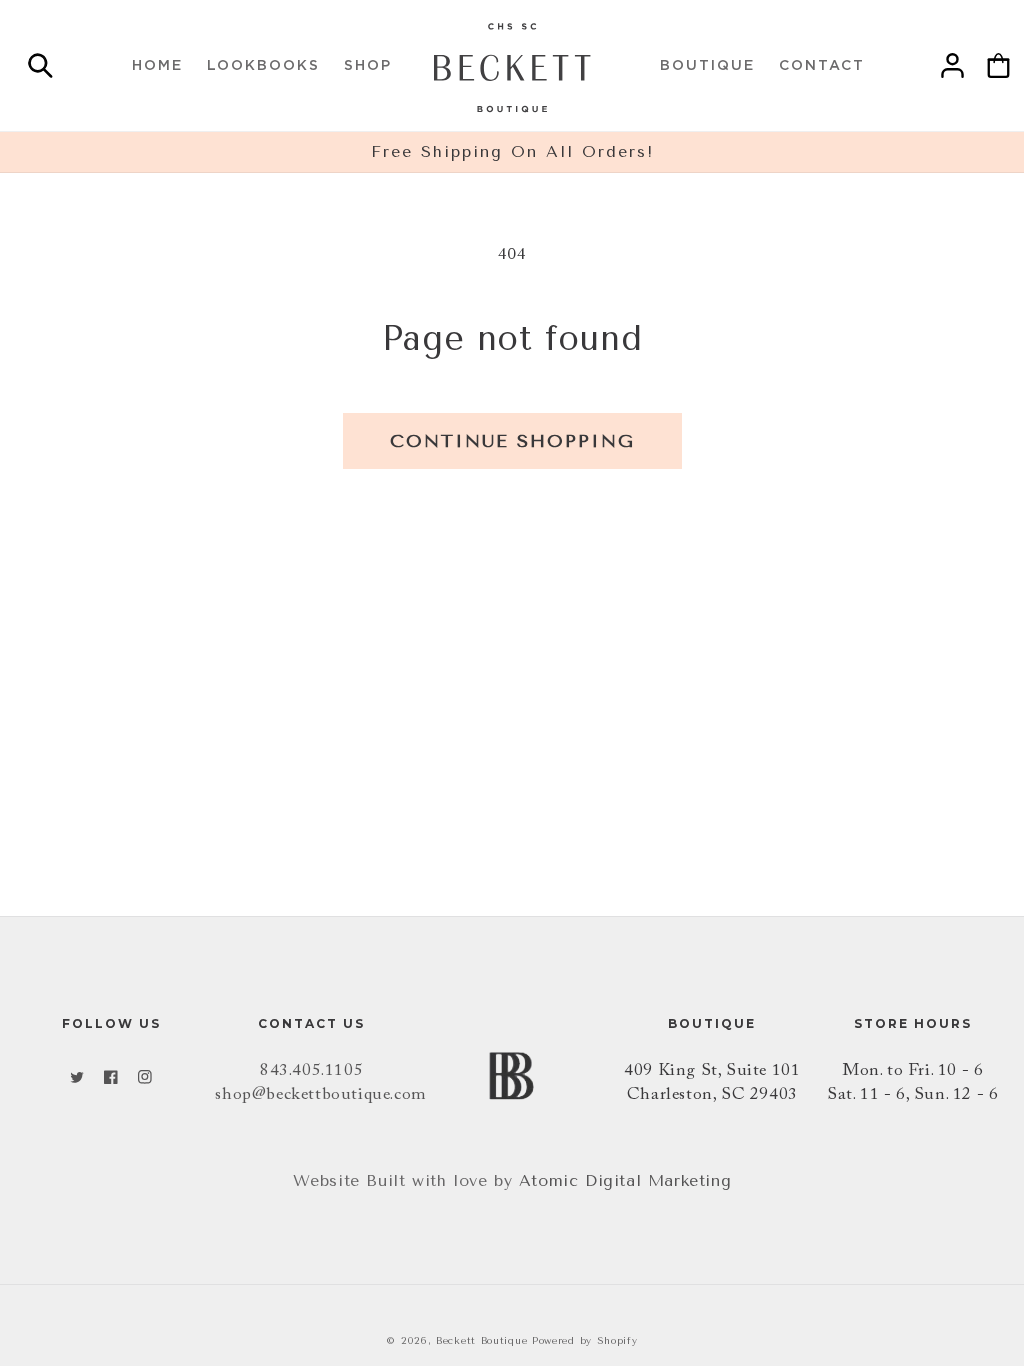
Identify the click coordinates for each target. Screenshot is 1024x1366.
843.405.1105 (311, 1071)
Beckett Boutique (481, 1341)
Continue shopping (512, 441)
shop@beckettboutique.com (320, 1095)
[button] (40, 70)
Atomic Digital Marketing (625, 1180)
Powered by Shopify (585, 1341)
